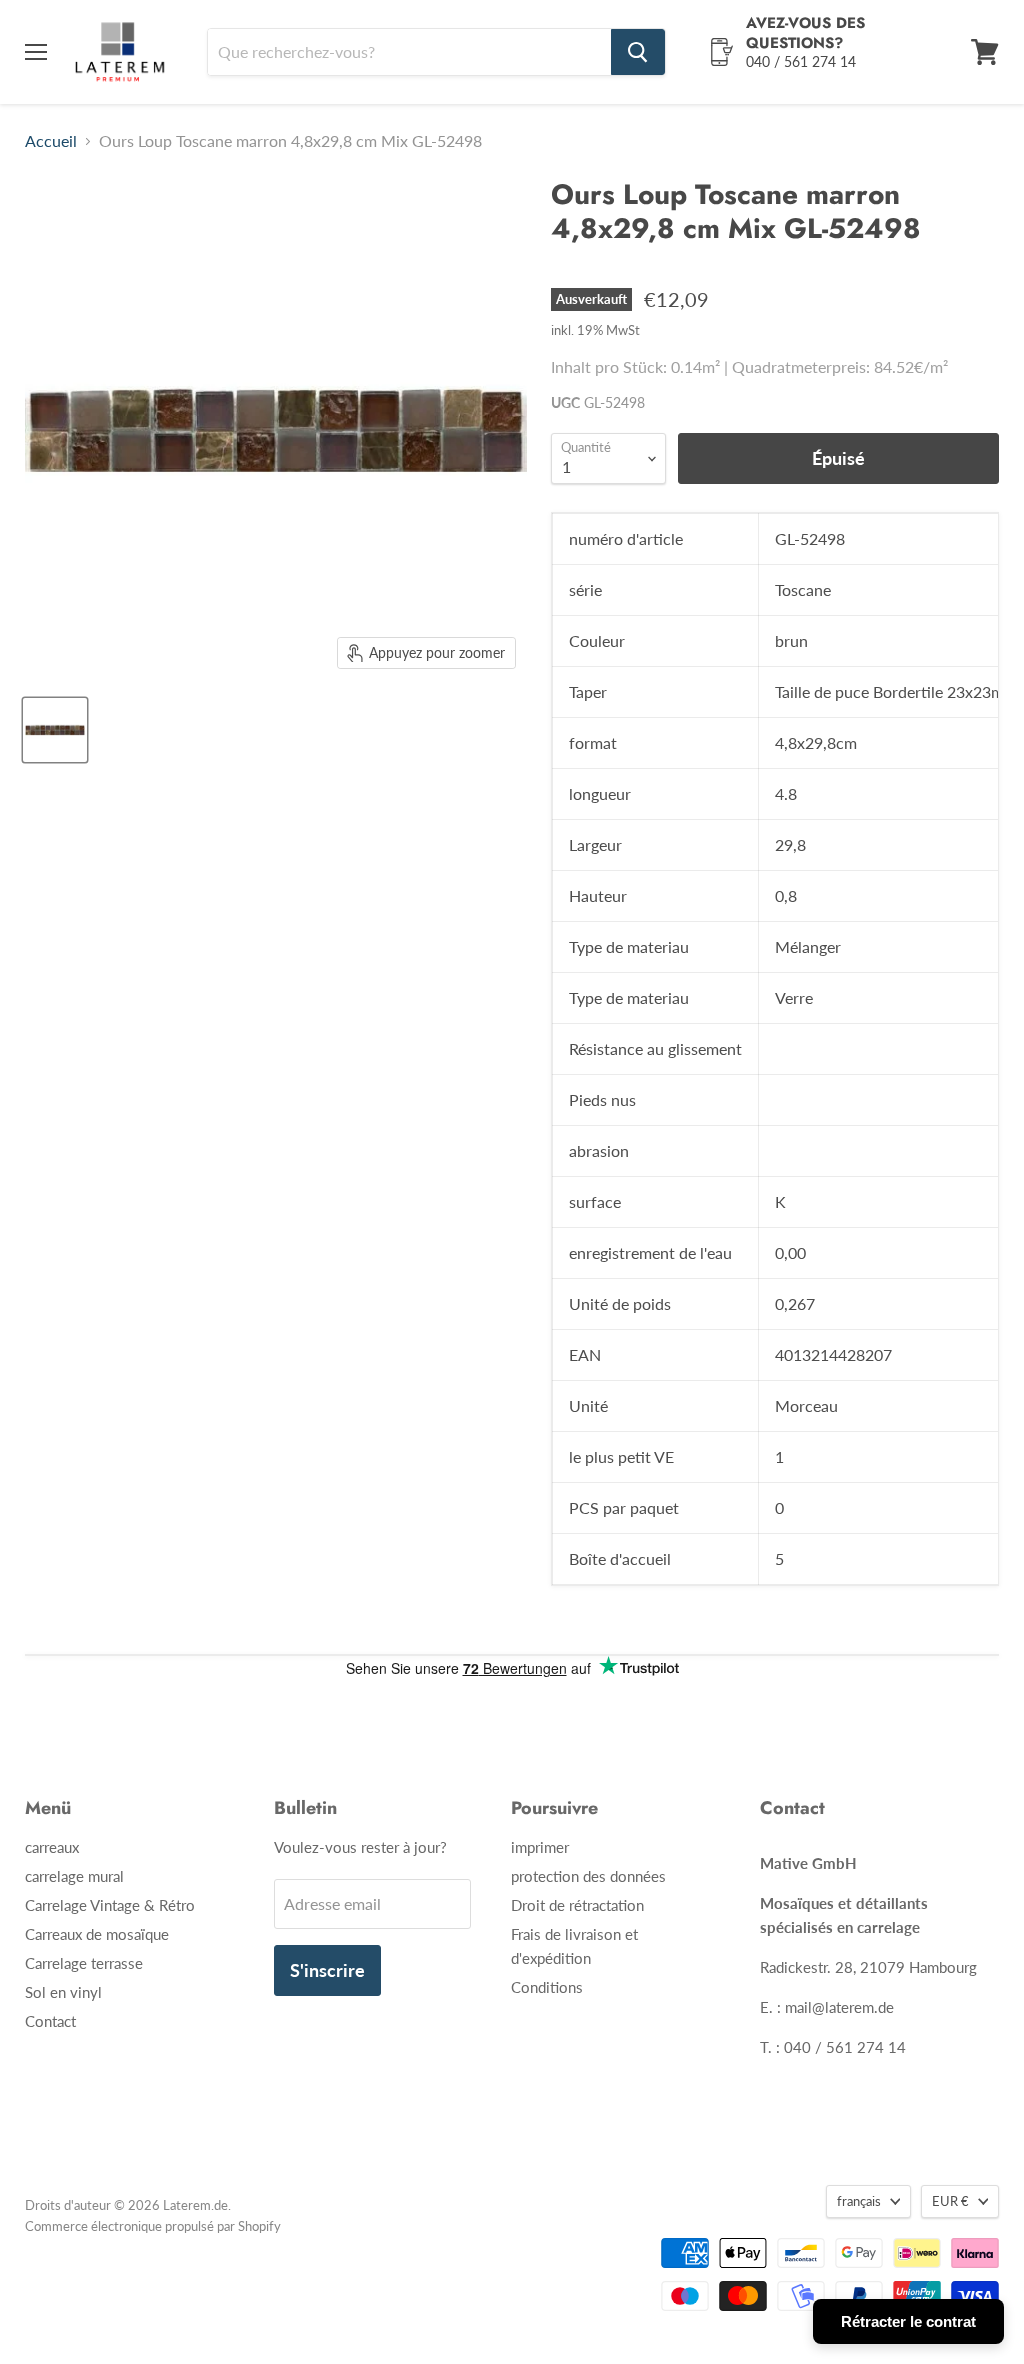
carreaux (52, 1847)
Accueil (51, 141)
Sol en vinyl (63, 1992)
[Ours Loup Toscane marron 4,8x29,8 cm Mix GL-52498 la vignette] (55, 730)
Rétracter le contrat (908, 2321)
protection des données (588, 1876)
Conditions (547, 1987)
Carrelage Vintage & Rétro (110, 1905)
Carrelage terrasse (84, 1963)
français (859, 2201)
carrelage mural (74, 1876)
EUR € (950, 2201)
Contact (50, 2021)
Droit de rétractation (577, 1905)
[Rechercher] (638, 52)
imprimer (540, 1847)
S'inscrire (327, 1970)
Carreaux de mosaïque (97, 1934)
